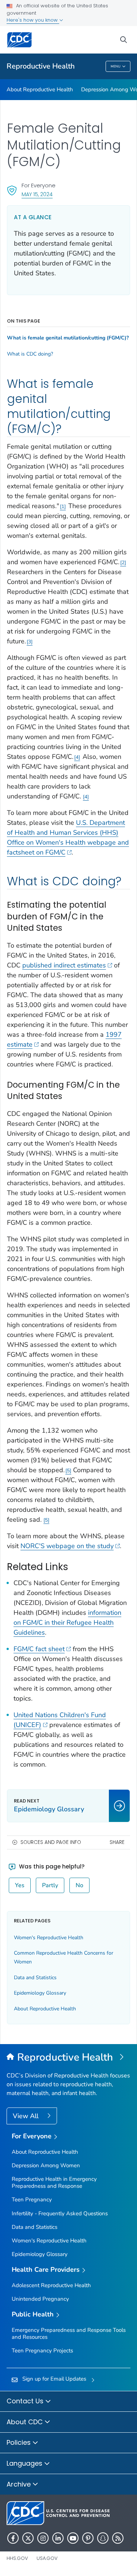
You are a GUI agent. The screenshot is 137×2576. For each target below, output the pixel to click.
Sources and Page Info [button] (51, 1842)
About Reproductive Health (40, 89)
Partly (50, 1885)
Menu (116, 66)
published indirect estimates (64, 965)
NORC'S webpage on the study (67, 1546)
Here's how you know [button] (33, 20)
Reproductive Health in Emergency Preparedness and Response (54, 2182)
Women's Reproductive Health (49, 1938)
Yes (20, 1885)
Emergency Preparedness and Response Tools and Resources (69, 2334)
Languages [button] (25, 2463)
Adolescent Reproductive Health (51, 2285)
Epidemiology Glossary (40, 1993)
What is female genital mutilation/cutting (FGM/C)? (68, 338)
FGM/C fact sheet (39, 1649)
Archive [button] (20, 2484)
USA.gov (47, 2558)
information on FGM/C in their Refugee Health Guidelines (67, 1623)
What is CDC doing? (30, 354)
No (79, 1885)
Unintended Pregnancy (40, 2299)
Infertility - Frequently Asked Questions (60, 2213)
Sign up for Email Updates (54, 2379)
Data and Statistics (35, 1978)
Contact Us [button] (26, 2401)
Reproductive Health (41, 66)
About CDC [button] (26, 2422)
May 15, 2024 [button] (37, 194)
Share (117, 1842)
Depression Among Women (46, 2165)
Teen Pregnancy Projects (42, 2351)
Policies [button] (20, 2442)
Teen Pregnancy (32, 2200)
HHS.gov (17, 2558)
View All (26, 2116)
